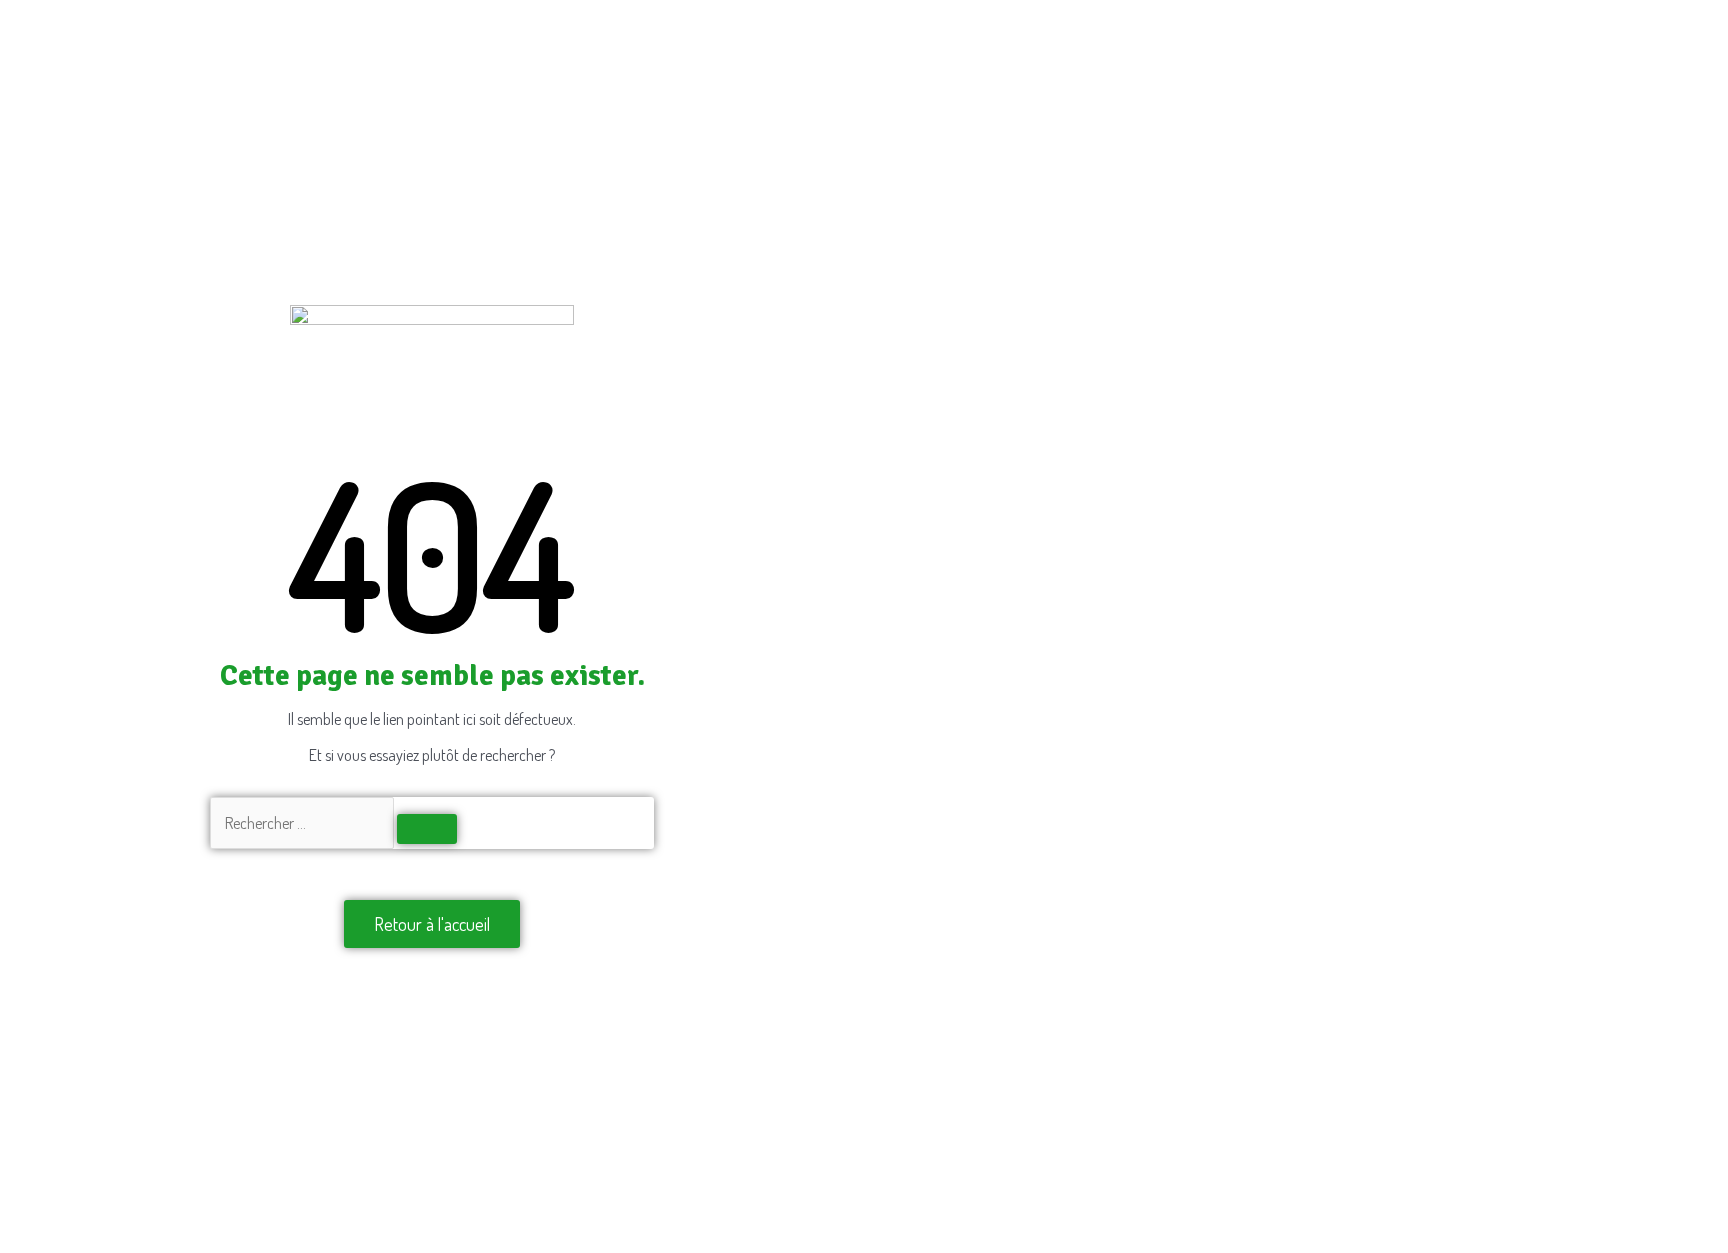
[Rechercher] (427, 829)
